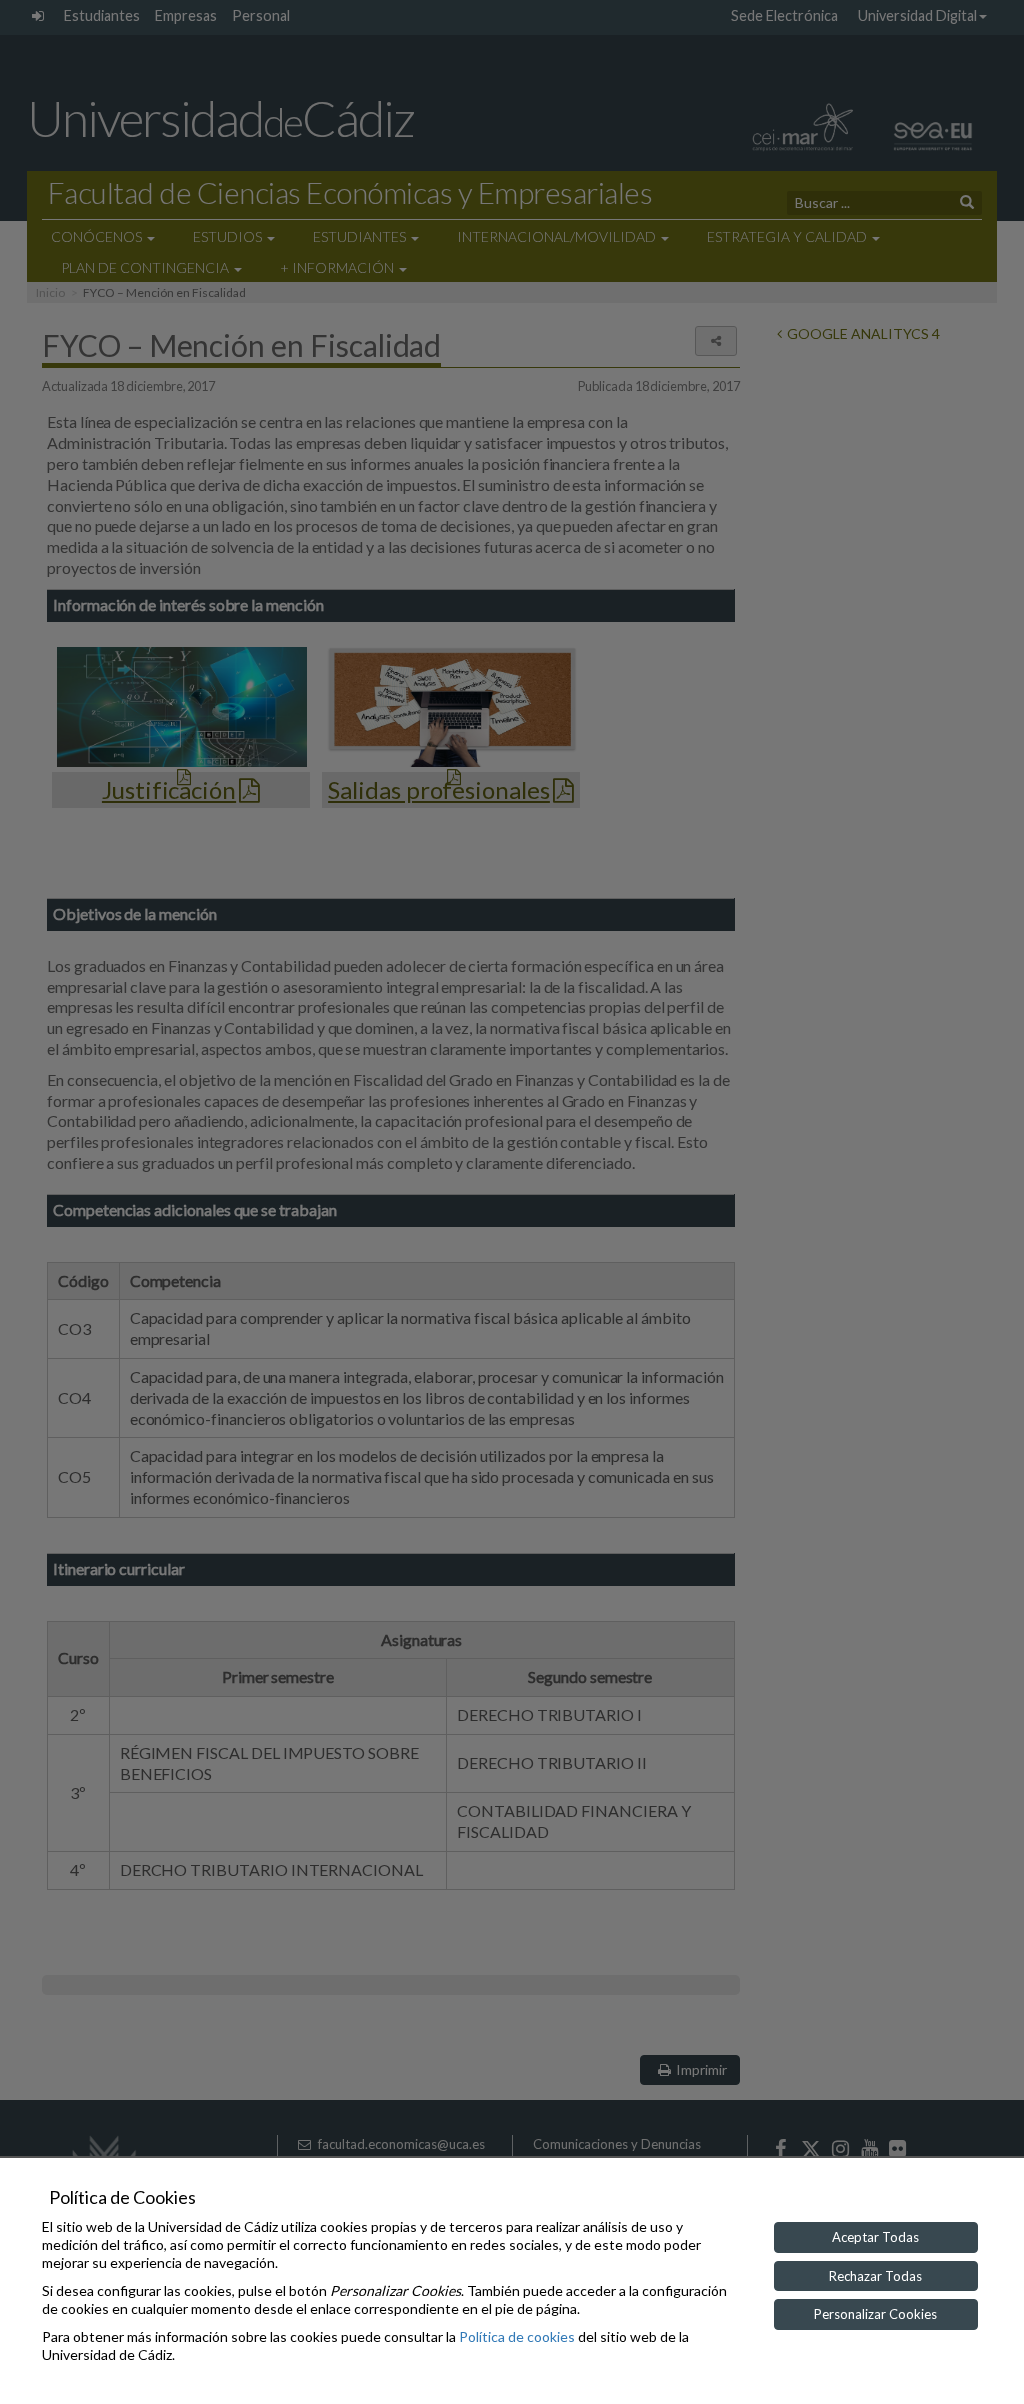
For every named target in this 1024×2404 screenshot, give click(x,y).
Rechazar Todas (875, 2276)
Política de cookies (517, 2336)
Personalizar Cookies (875, 2314)
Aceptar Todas (875, 2237)
